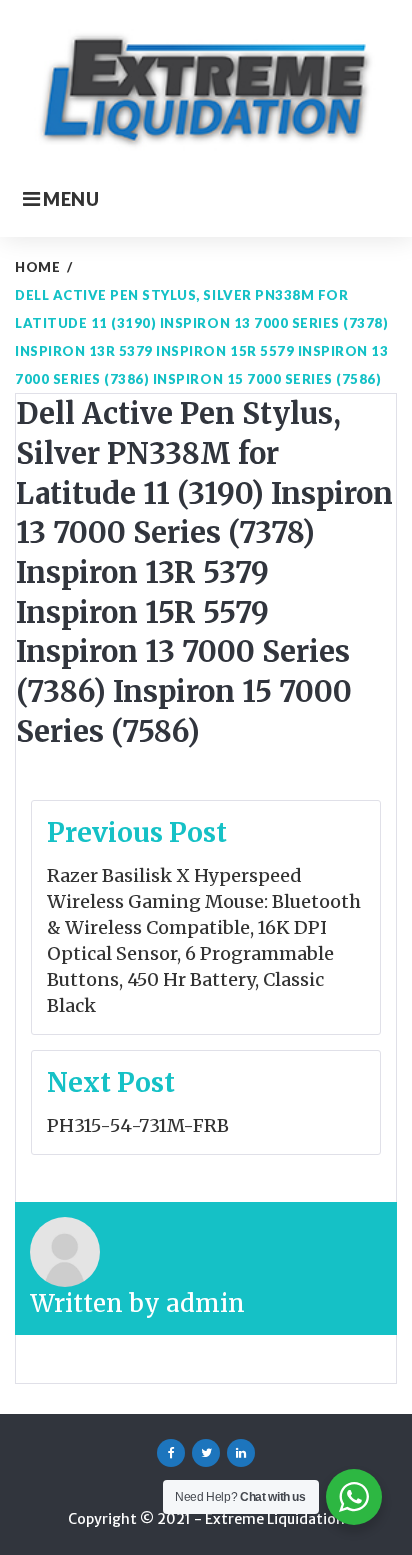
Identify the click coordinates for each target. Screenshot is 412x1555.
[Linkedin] (241, 1453)
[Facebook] (171, 1453)
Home (37, 267)
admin (205, 1303)
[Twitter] (206, 1453)
